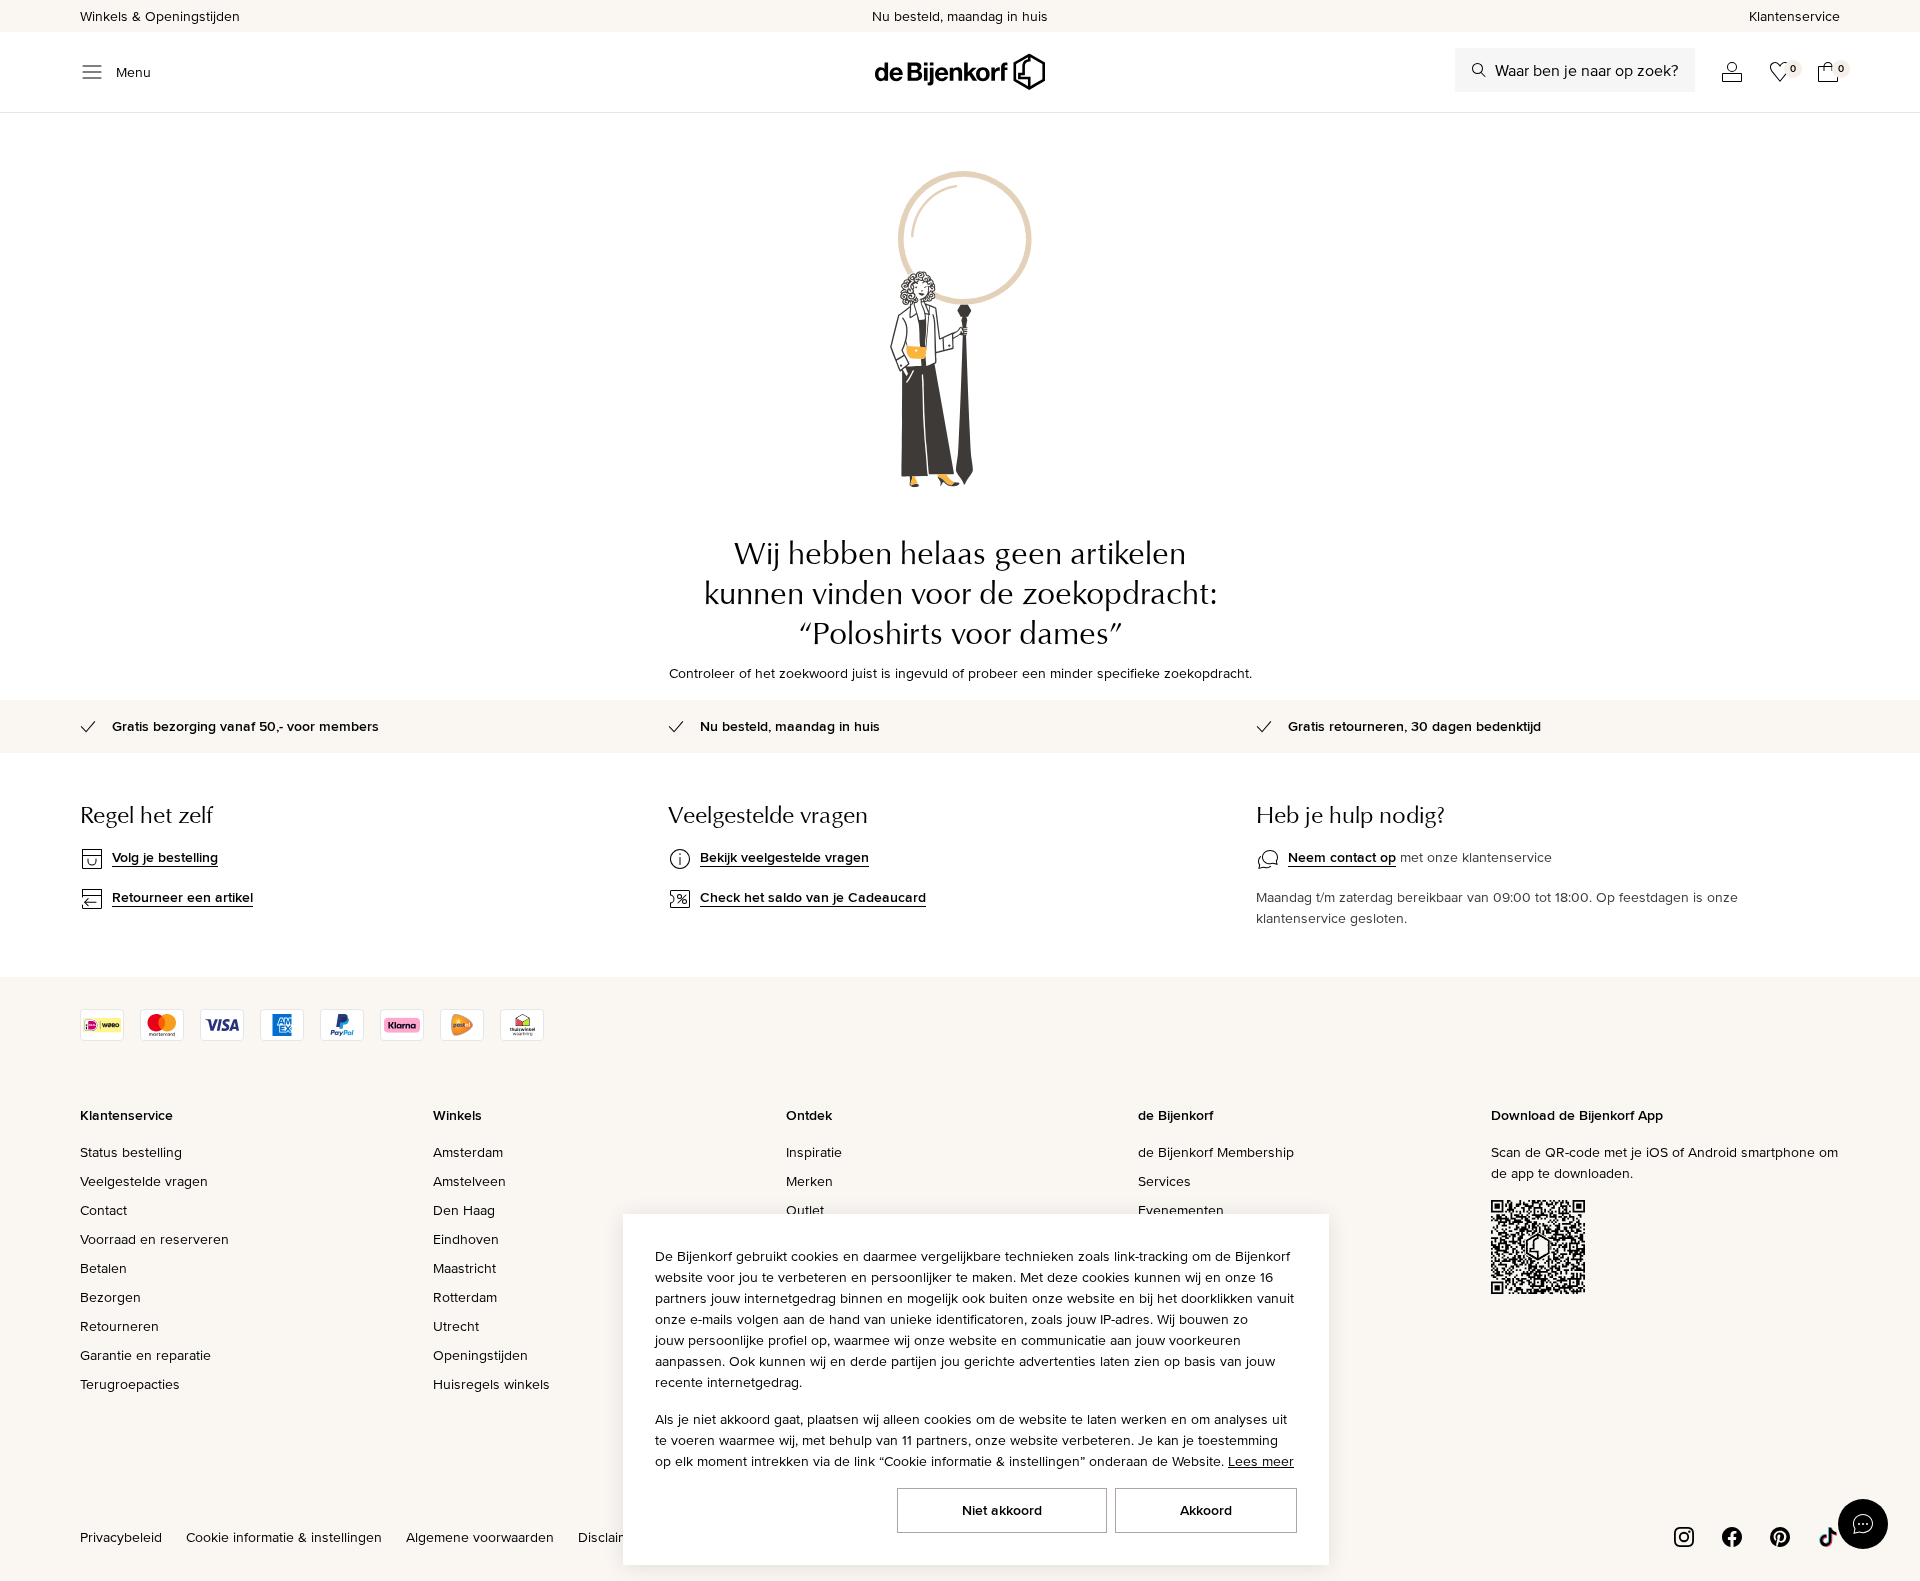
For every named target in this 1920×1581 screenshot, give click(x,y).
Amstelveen (469, 1181)
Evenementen (1181, 1210)
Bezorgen (110, 1297)
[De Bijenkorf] (960, 72)
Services (1164, 1181)
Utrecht (456, 1326)
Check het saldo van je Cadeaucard (813, 897)
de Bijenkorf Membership (1216, 1152)
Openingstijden (480, 1355)
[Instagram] (1684, 1535)
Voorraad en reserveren (154, 1239)
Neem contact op (1342, 857)
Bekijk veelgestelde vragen (784, 857)
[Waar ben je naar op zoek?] (1479, 70)
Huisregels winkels (491, 1384)
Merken (809, 1181)
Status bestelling (131, 1152)
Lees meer (1261, 1461)
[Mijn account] (1732, 72)
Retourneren (119, 1326)
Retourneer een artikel (182, 897)
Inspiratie (814, 1152)
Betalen (103, 1268)
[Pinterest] (1780, 1535)
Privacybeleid (121, 1537)
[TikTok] (1828, 1535)
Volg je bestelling (165, 857)
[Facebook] (1732, 1535)
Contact (103, 1210)
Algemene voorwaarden (480, 1537)
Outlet (805, 1210)
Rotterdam (465, 1297)
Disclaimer (610, 1537)
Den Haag (464, 1210)
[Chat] (1863, 1524)
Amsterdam (468, 1152)
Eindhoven (466, 1239)
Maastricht (464, 1268)
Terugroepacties (130, 1384)
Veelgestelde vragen (144, 1181)
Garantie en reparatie (145, 1355)
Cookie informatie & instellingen (284, 1537)
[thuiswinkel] (522, 1036)
